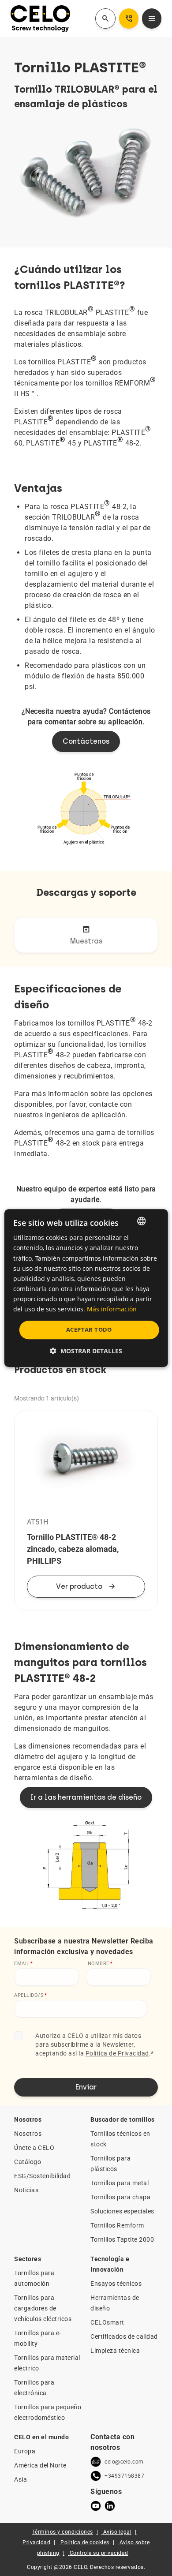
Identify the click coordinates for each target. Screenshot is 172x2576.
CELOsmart (107, 2322)
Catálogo (28, 2162)
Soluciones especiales (122, 2211)
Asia (21, 2479)
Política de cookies (85, 2542)
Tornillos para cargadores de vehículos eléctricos (43, 2308)
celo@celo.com (124, 2462)
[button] (86, 1351)
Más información (112, 1309)
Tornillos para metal (120, 2183)
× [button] (153, 1221)
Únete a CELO (34, 2148)
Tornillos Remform (117, 2225)
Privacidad (36, 2542)
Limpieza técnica (115, 2351)
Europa (25, 2451)
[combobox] (141, 1221)
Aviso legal (118, 2532)
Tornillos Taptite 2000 (122, 2239)
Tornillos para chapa (120, 2197)
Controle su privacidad (99, 2553)
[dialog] (86, 1288)
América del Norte (40, 2465)
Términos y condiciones (63, 2532)
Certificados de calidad (124, 2336)
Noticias (26, 2190)
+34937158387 (124, 2476)
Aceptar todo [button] (89, 1329)
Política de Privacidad (117, 2053)
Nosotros (28, 2134)
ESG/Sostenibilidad (42, 2176)
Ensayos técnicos (116, 2284)
